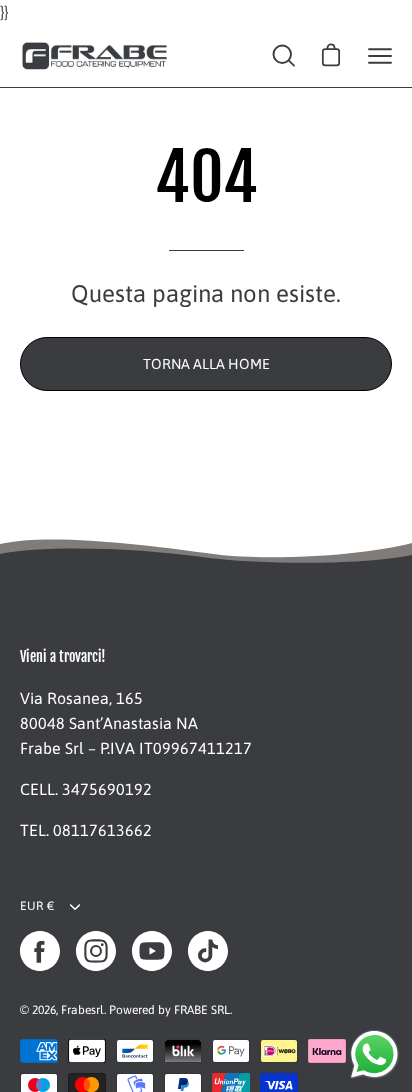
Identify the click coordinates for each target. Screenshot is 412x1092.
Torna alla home (206, 364)
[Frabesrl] (95, 56)
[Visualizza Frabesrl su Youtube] (152, 951)
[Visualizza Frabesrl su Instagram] (96, 951)
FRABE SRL (202, 1010)
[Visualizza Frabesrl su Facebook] (40, 951)
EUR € (37, 906)
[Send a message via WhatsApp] (374, 1054)
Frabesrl (82, 1010)
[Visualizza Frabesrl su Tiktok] (208, 951)
